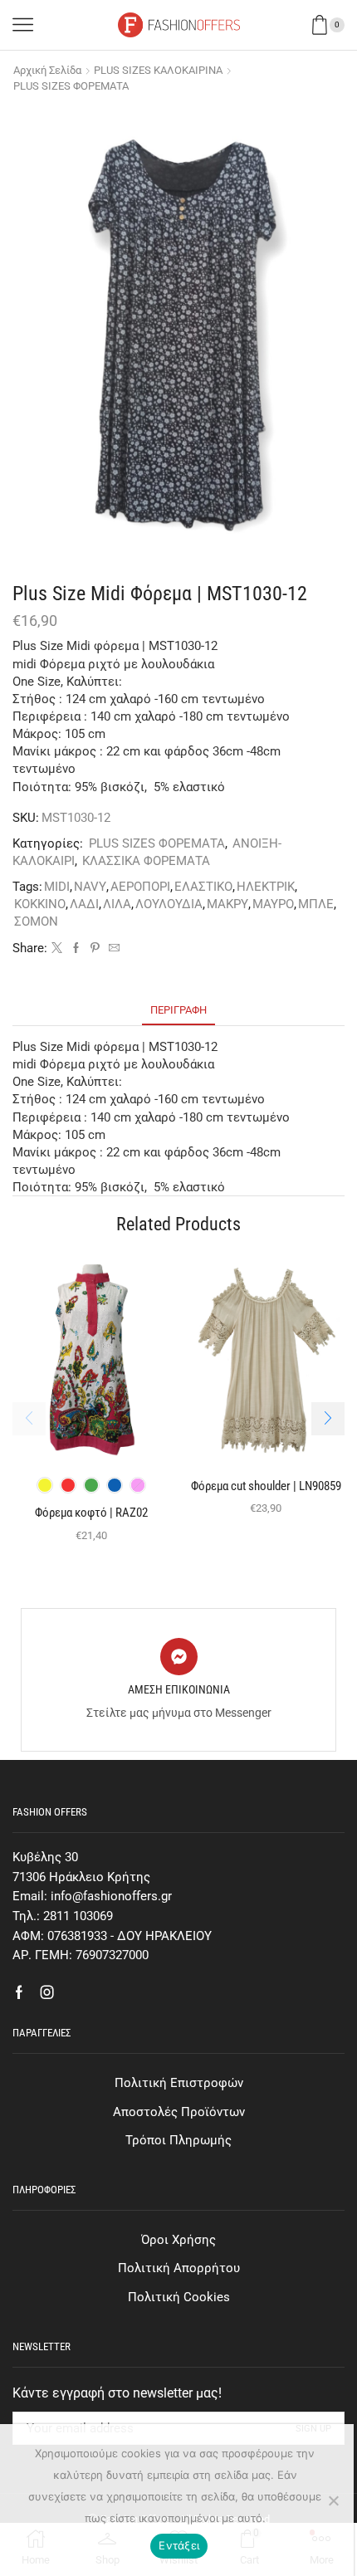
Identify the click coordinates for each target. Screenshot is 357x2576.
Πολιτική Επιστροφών (179, 2083)
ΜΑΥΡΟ (273, 904)
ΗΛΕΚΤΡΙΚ (266, 887)
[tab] (178, 1010)
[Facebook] (76, 948)
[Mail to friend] (112, 948)
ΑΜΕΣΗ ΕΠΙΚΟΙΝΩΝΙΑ (179, 1689)
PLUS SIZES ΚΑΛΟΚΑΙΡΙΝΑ (158, 70)
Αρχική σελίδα (47, 70)
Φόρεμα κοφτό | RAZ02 (91, 1513)
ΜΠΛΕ (316, 904)
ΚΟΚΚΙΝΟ (40, 904)
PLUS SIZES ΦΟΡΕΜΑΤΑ (71, 86)
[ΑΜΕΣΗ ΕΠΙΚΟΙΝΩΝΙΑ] (179, 1657)
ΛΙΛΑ (117, 904)
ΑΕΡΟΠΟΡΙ (140, 887)
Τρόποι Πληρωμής (178, 2140)
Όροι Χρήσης (178, 2240)
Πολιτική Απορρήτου (179, 2268)
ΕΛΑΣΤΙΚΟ (203, 887)
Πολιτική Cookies (179, 2297)
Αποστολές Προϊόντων (179, 2112)
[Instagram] (47, 1992)
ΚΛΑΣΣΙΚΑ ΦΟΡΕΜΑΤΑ (146, 861)
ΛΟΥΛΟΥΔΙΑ (169, 904)
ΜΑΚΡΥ (227, 904)
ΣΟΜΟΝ (36, 921)
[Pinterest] (95, 948)
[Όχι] (333, 2500)
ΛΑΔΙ (84, 904)
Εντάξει (179, 2545)
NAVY (90, 887)
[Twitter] (57, 948)
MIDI (57, 887)
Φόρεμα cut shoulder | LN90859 (266, 1486)
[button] (328, 1419)
